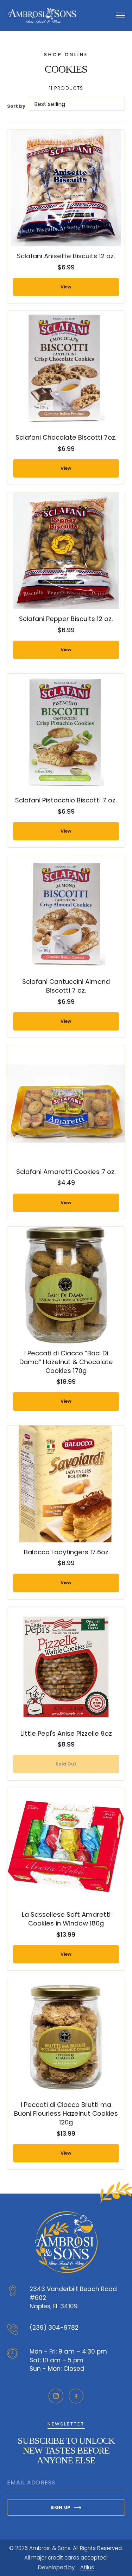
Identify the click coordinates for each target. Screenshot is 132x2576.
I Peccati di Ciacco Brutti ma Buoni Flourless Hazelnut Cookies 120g (66, 2113)
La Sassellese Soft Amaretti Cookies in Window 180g (66, 1919)
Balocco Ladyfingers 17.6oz (66, 1552)
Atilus (87, 2567)
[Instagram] (56, 2396)
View (66, 287)
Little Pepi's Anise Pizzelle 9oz (66, 1733)
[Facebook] (76, 2396)
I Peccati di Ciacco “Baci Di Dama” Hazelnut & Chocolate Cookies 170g (66, 1362)
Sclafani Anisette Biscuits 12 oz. (66, 256)
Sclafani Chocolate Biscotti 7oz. (66, 437)
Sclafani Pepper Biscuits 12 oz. (66, 619)
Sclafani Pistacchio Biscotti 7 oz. (66, 800)
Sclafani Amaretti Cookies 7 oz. (66, 1172)
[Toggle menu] (120, 15)
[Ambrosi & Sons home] (42, 15)
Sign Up (61, 2507)
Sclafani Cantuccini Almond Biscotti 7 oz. (66, 986)
